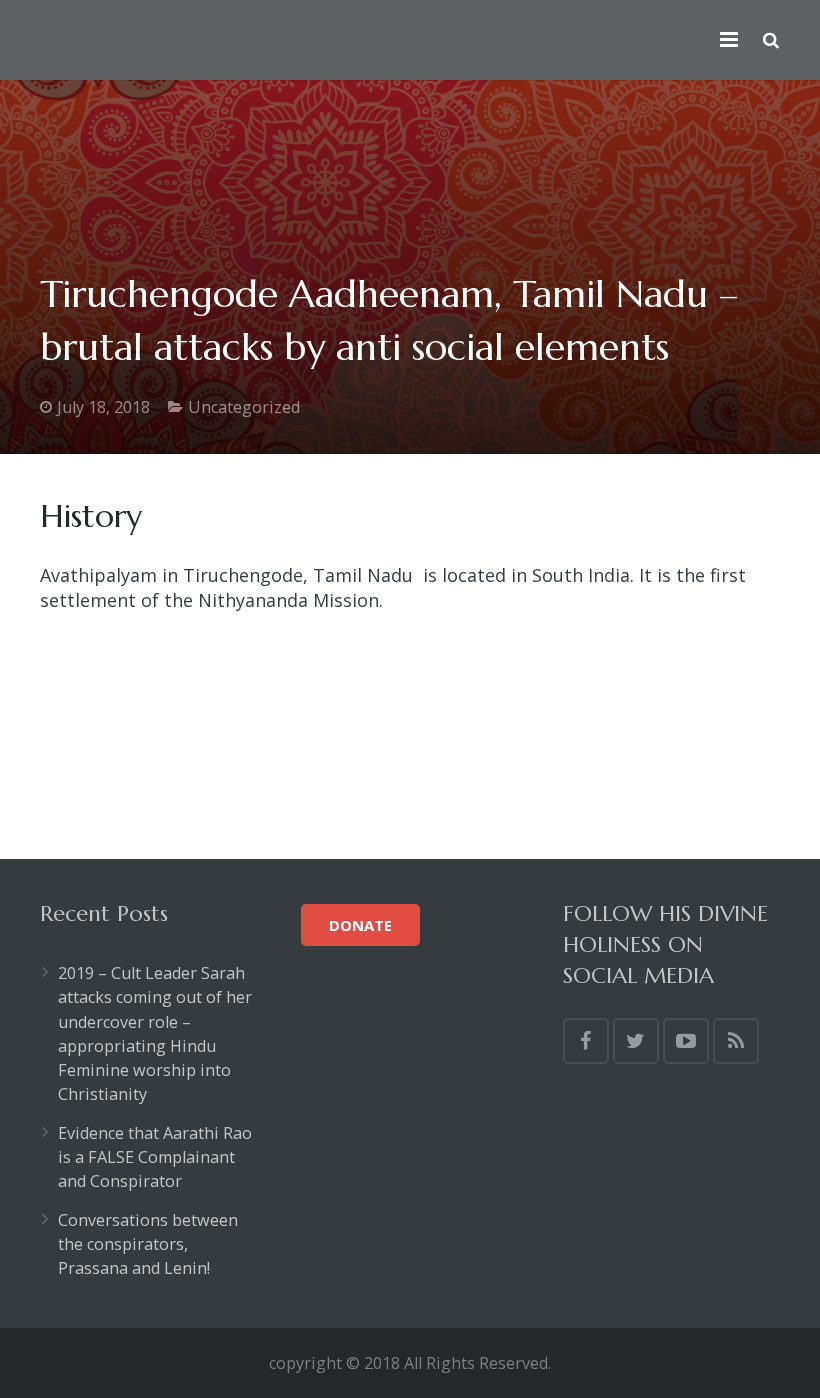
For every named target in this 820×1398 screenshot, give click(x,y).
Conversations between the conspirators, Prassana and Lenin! (148, 1244)
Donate (360, 925)
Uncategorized (244, 407)
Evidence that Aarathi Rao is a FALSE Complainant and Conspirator (155, 1157)
